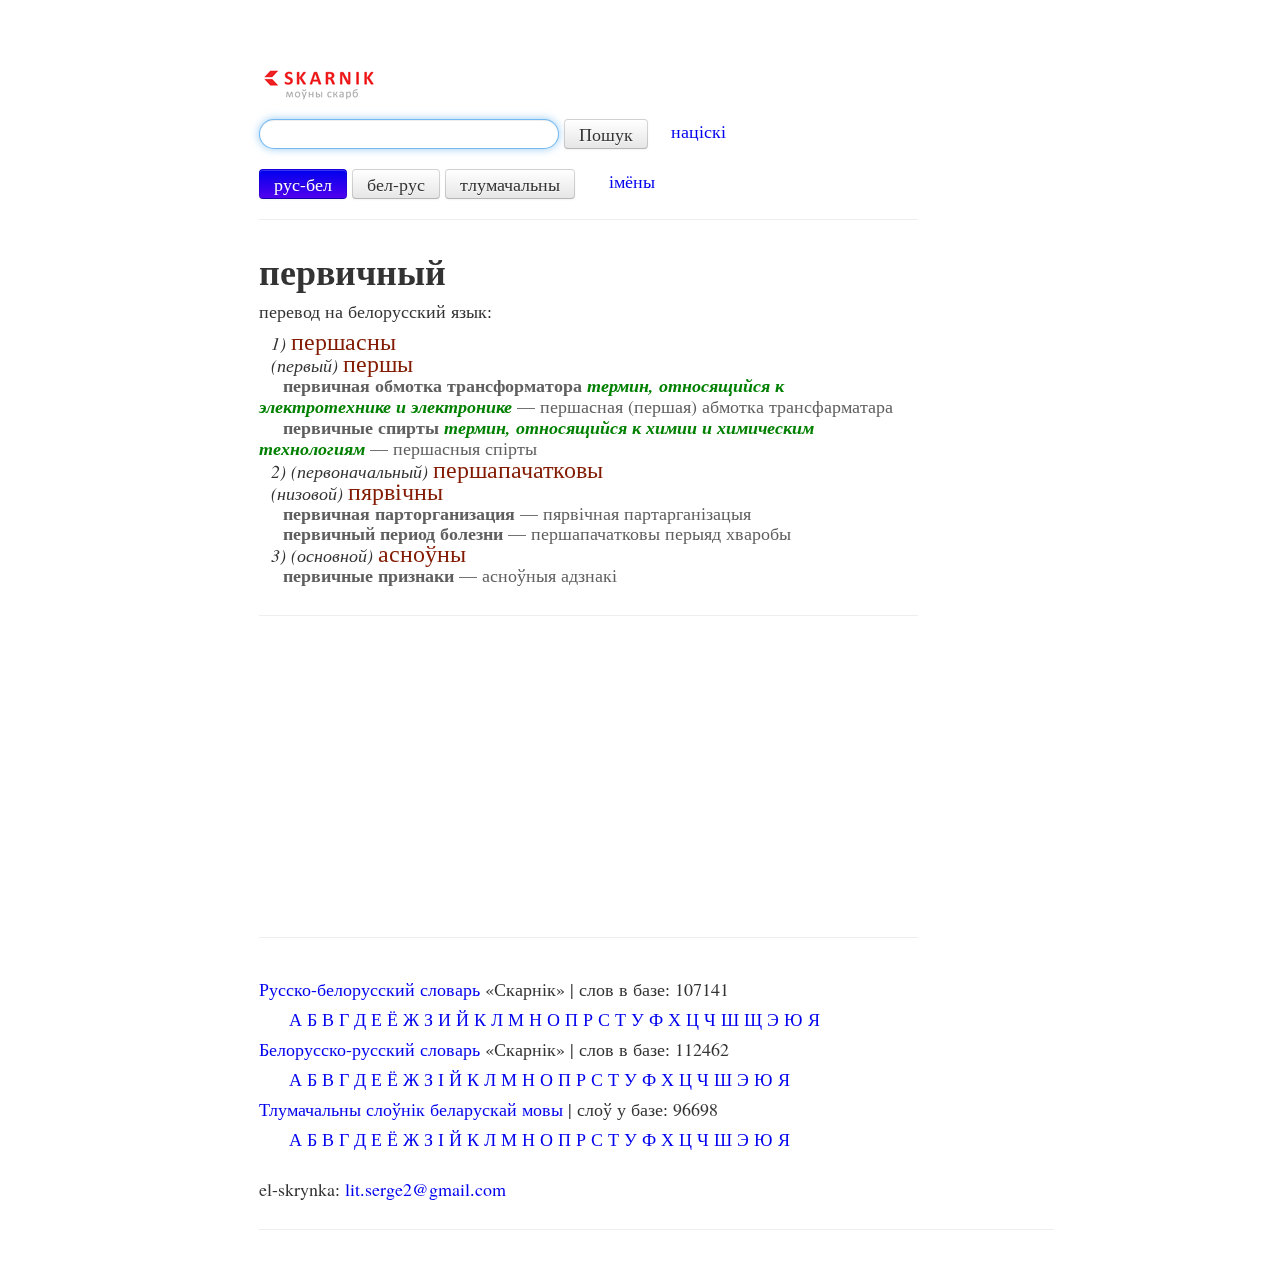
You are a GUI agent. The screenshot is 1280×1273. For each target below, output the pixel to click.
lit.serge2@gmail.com (425, 1189)
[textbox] (409, 134)
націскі (698, 131)
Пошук (606, 134)
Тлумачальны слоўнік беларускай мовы (411, 1109)
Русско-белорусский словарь (369, 989)
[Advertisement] (588, 777)
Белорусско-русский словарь (369, 1049)
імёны (632, 181)
